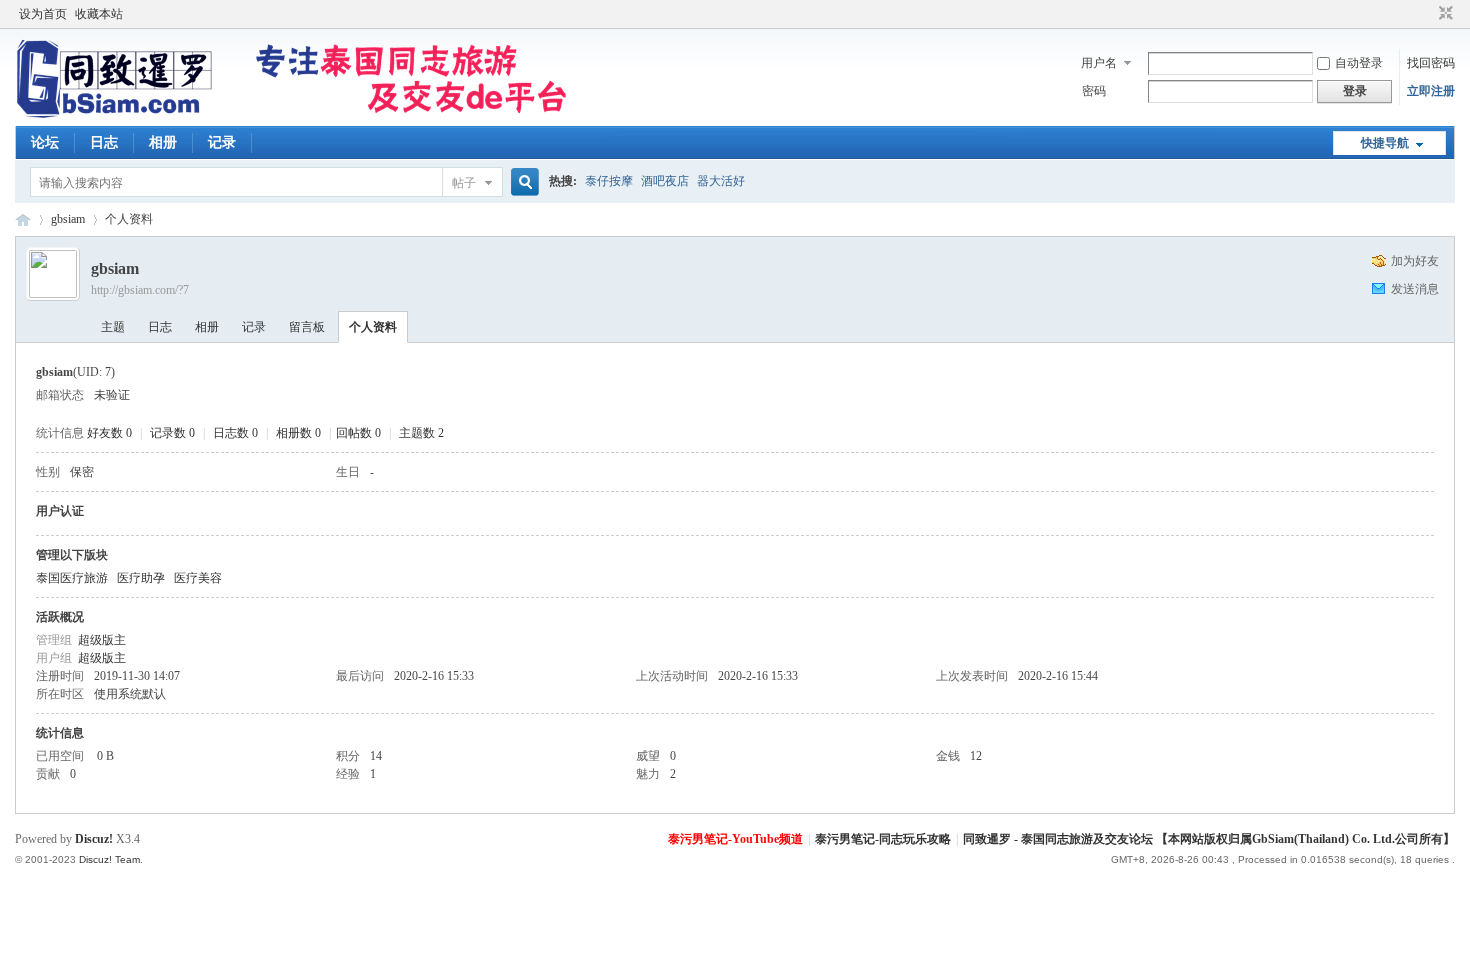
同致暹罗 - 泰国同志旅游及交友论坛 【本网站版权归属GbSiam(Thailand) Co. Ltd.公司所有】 (1209, 839)
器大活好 (721, 181)
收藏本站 (99, 14)
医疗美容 (198, 578)
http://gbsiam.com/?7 (140, 290)
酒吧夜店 (665, 181)
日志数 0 (235, 433)
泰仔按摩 (609, 181)
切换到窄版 (1443, 14)
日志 (104, 142)
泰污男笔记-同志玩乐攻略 (883, 839)
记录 (222, 142)
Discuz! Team (109, 859)
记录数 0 (172, 433)
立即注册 (1431, 91)
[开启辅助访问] (1427, 14)
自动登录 (1359, 63)
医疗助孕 (141, 578)
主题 (113, 327)
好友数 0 (109, 433)
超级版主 (102, 640)
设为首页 (43, 14)
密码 (1094, 91)
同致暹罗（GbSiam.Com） (23, 219)
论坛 (45, 142)
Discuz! (94, 839)
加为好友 (1415, 261)
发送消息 (1415, 289)
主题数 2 (421, 433)
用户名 (1099, 63)
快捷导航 (1385, 143)
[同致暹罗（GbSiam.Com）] (291, 114)
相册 (163, 142)
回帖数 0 (358, 433)
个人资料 (373, 327)
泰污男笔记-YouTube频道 (735, 839)
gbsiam (68, 219)
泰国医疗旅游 (72, 578)
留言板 (307, 327)
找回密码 (1431, 63)
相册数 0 (298, 433)
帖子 (464, 183)
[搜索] (522, 182)
